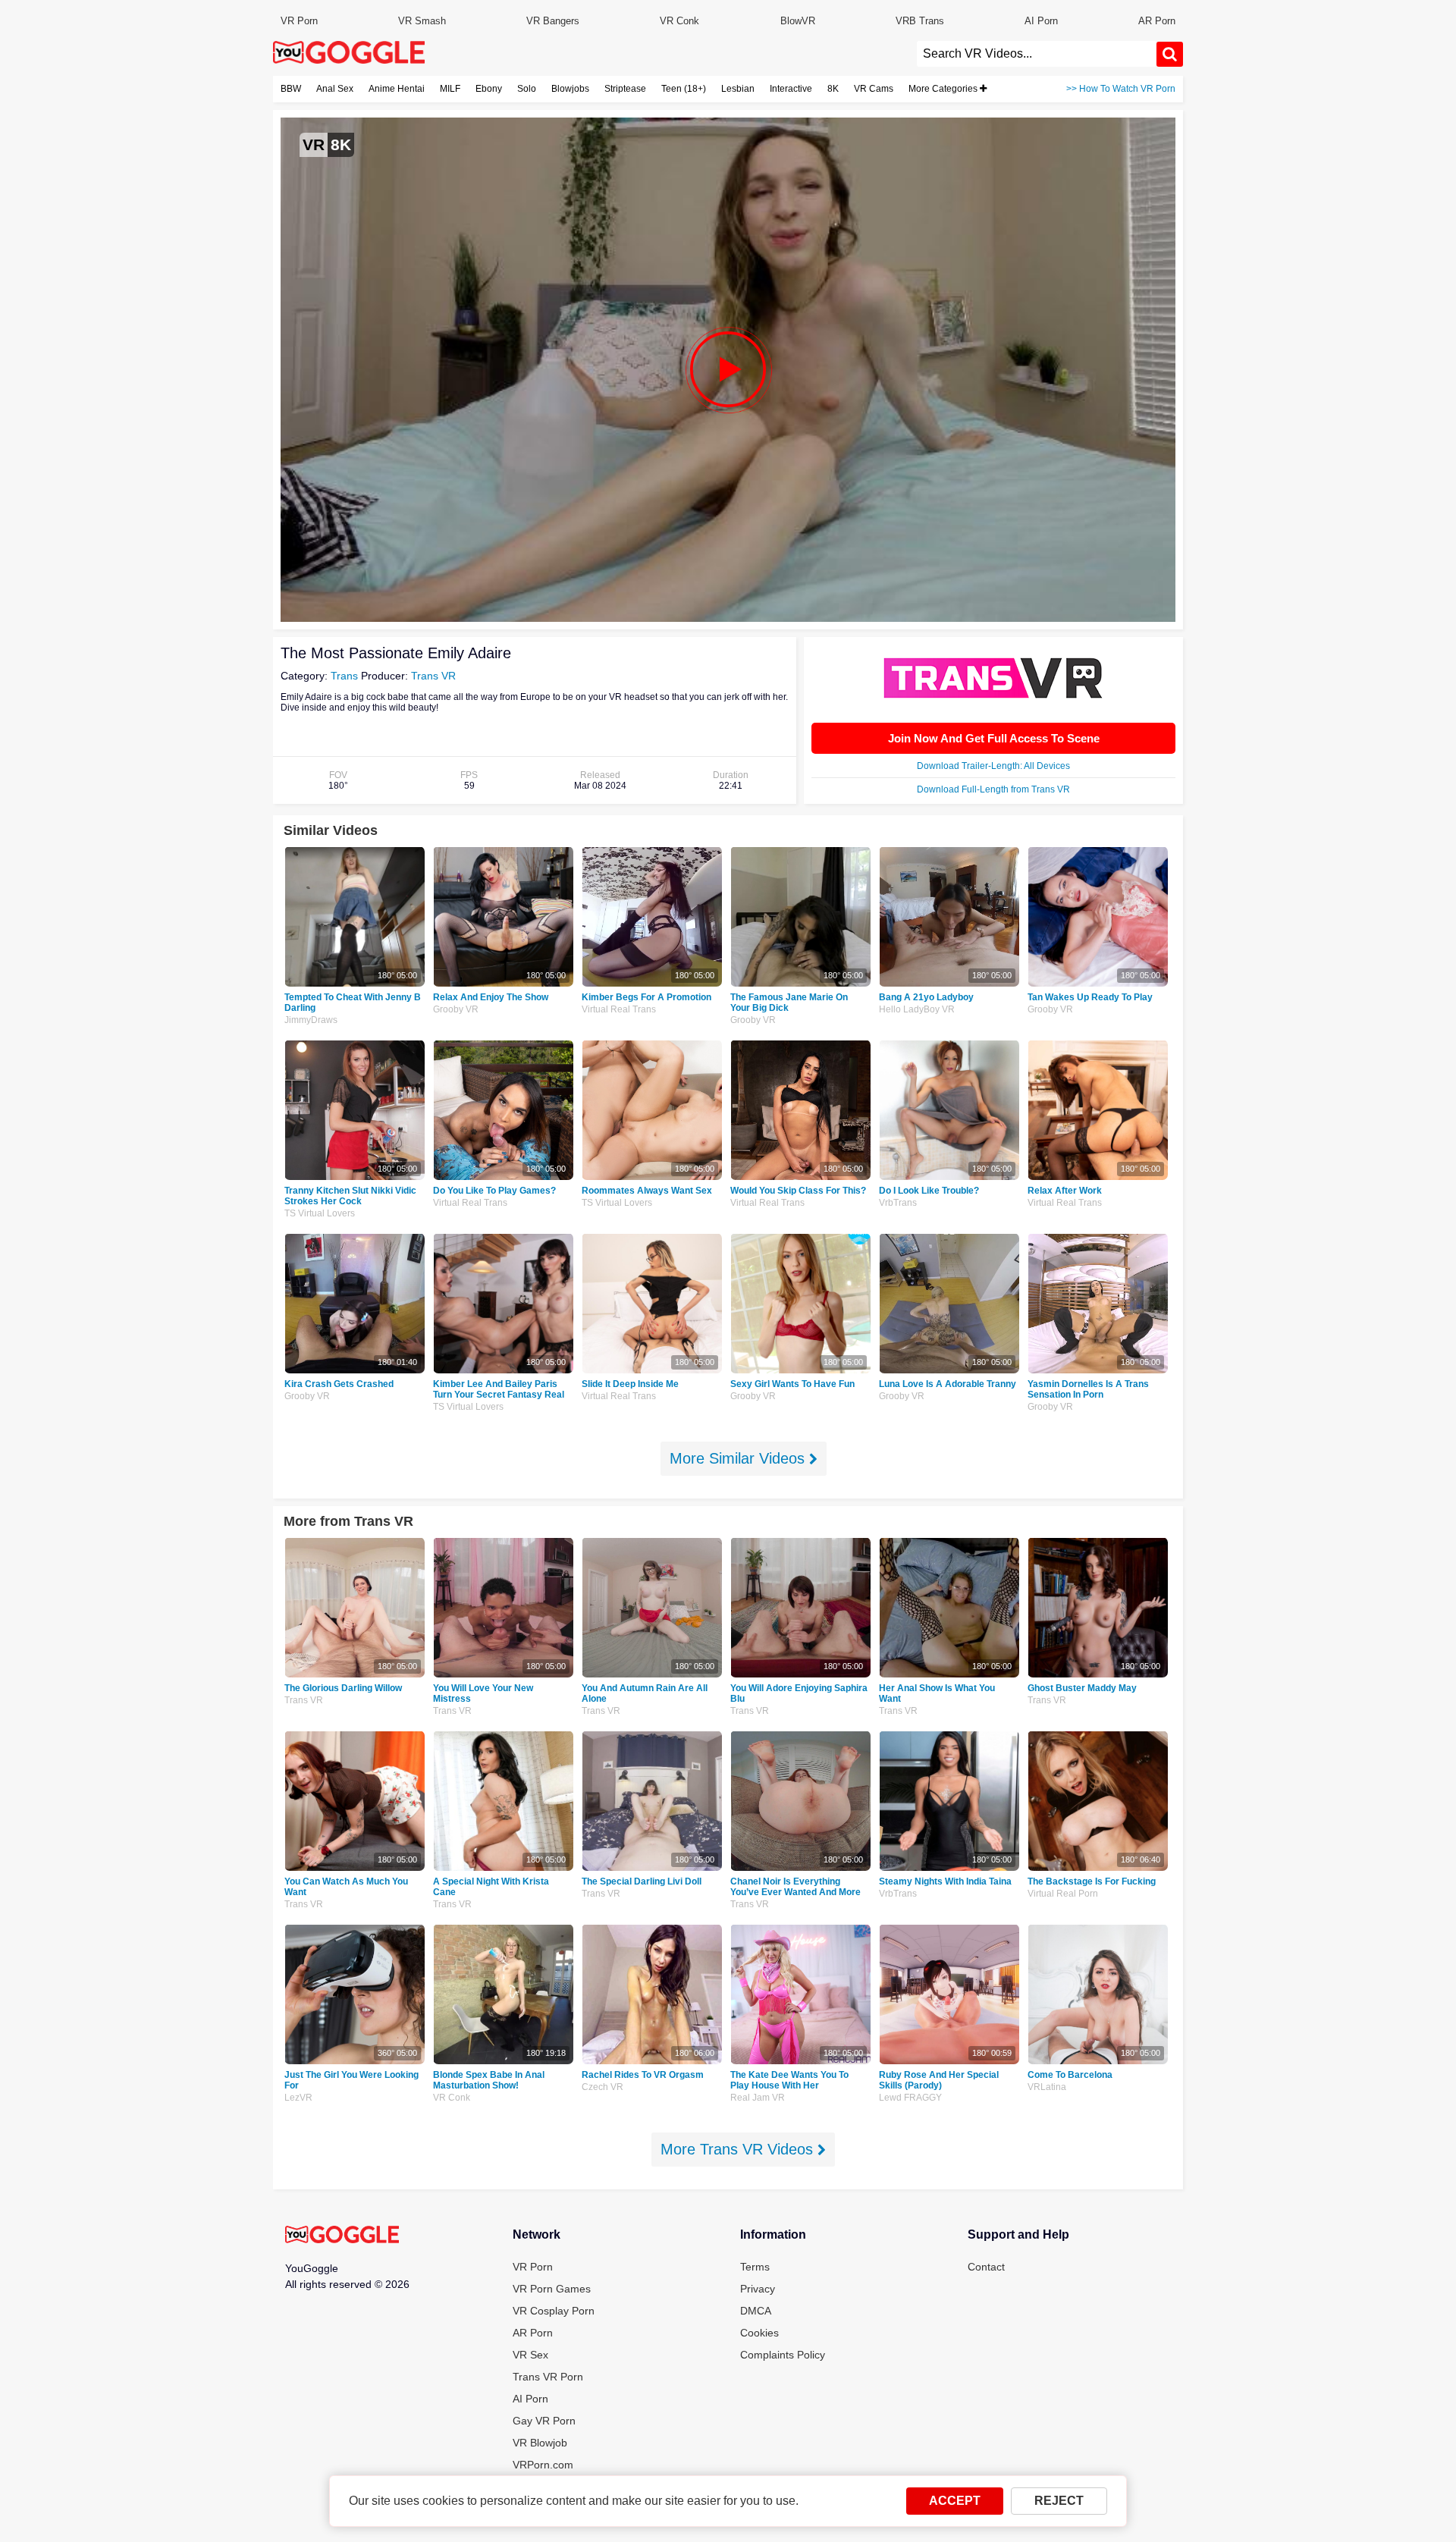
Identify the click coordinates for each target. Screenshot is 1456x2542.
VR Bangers (553, 21)
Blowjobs (570, 89)
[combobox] (1037, 54)
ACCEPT (955, 2501)
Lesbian (738, 89)
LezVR (298, 2098)
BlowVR (798, 21)
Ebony (489, 89)
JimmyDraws (311, 1020)
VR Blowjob (540, 2443)
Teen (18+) (684, 89)
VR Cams (874, 89)
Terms (755, 2267)
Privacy (758, 2289)
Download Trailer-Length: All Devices (993, 766)
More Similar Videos (739, 1458)
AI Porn (1041, 21)
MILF (450, 89)
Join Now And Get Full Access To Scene (994, 738)
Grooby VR (456, 1009)
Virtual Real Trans (619, 1009)
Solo (527, 89)
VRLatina (1047, 2087)
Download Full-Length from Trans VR (993, 789)
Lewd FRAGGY (910, 2098)
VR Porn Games (552, 2289)
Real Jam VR (758, 2098)
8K (833, 89)
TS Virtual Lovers (320, 1213)
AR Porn (1157, 21)
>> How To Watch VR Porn (1121, 89)
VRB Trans (920, 21)
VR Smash (422, 21)
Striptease (625, 89)
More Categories (944, 89)
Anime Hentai (397, 89)
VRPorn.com (543, 2465)
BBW (291, 89)
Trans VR (433, 676)
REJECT (1059, 2501)
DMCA (756, 2311)
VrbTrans (898, 1203)
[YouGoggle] (342, 2236)
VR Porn (299, 21)
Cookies (759, 2333)
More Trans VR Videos (739, 2149)
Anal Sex (335, 89)
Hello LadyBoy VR (917, 1009)
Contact (986, 2267)
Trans (344, 676)
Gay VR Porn (544, 2421)
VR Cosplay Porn (554, 2311)
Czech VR (602, 2087)
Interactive (791, 89)
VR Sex (530, 2355)
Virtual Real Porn (1063, 1894)
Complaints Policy (783, 2355)
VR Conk (679, 21)
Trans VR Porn (548, 2377)
